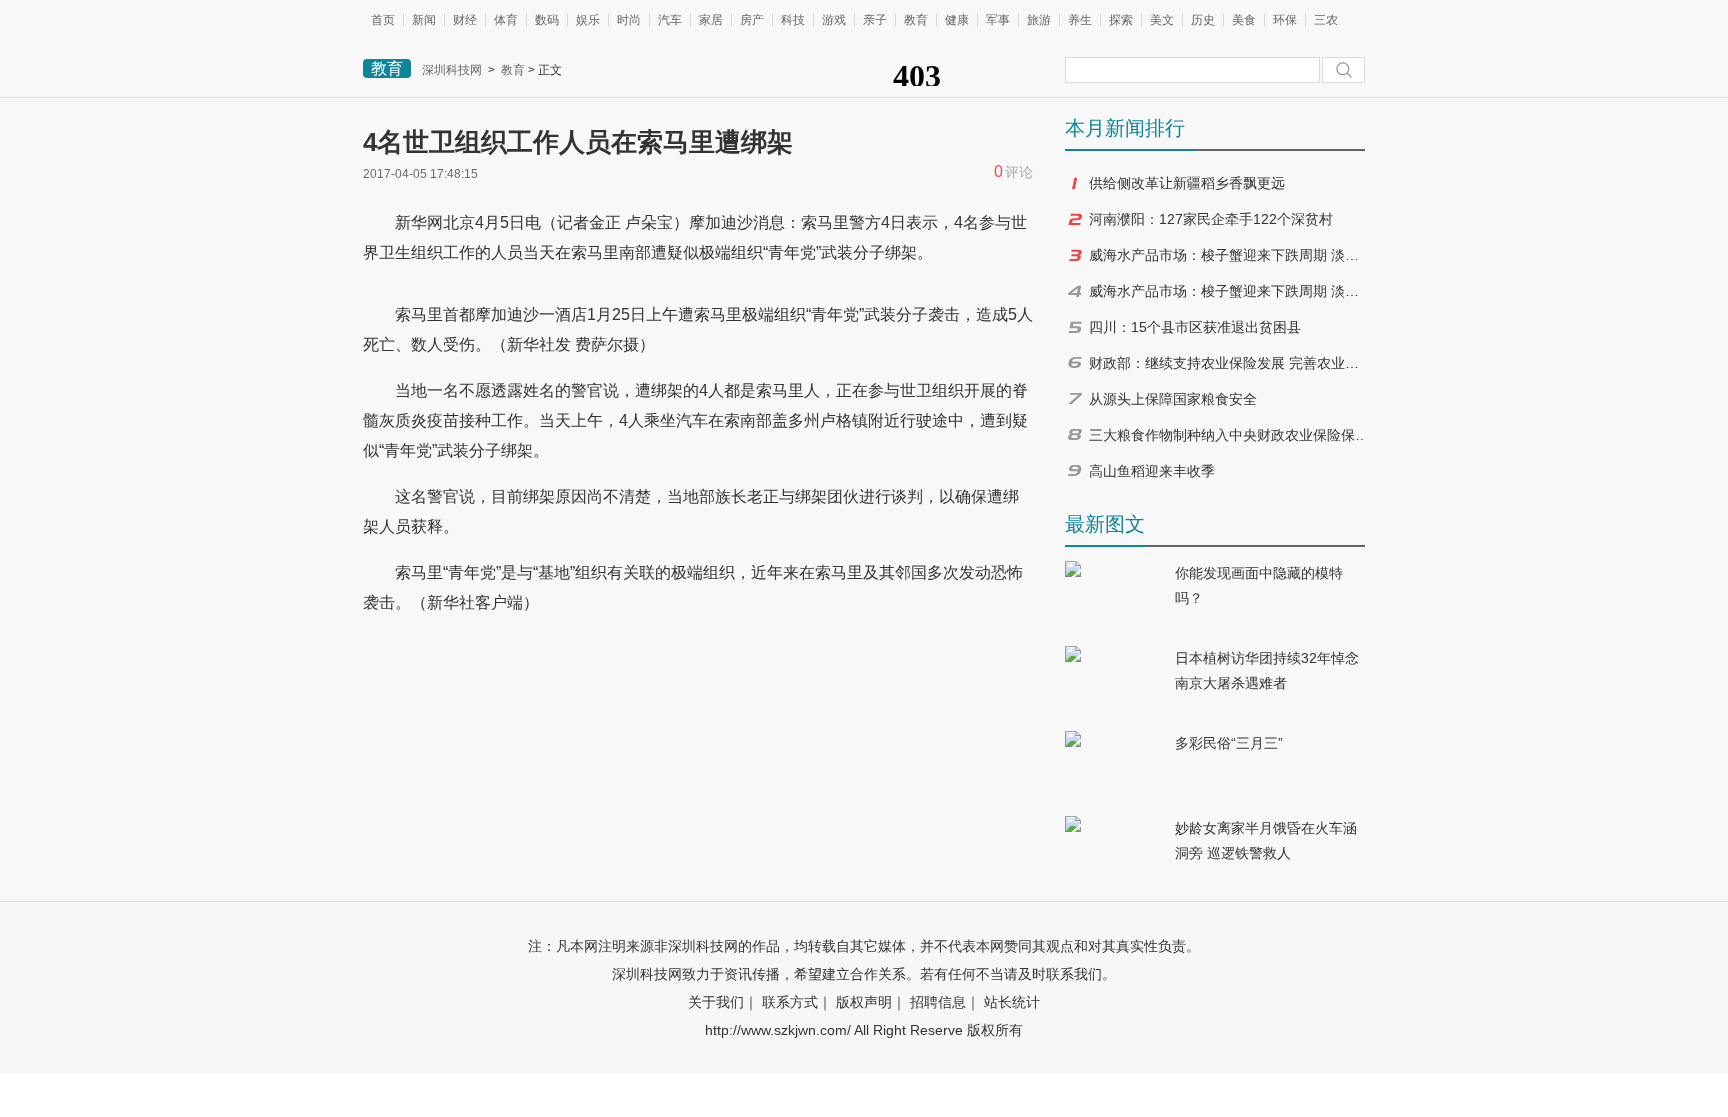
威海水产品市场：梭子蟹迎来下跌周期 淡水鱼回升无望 (1229, 255)
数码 (547, 20)
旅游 (1039, 20)
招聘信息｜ (945, 1002)
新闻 (424, 20)
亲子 (875, 20)
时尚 (629, 20)
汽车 (670, 20)
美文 (1162, 20)
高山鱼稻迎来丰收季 (1152, 471)
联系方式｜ (797, 1002)
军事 (998, 20)
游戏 (834, 20)
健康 (957, 20)
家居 (711, 20)
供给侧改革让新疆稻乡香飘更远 (1187, 183)
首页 (383, 20)
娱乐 (588, 20)
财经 (465, 20)
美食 (1244, 20)
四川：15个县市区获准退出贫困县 (1195, 327)
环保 (1285, 20)
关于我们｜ (723, 1002)
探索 (1121, 20)
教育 (916, 20)
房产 (752, 20)
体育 (506, 20)
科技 (793, 20)
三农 (1326, 20)
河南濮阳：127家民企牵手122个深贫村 (1211, 219)
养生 (1080, 20)
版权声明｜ (871, 1002)
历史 (1203, 20)
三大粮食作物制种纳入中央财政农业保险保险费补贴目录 (1229, 435)
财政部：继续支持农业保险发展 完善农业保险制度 (1229, 363)
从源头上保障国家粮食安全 (1173, 399)
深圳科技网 (452, 70)
